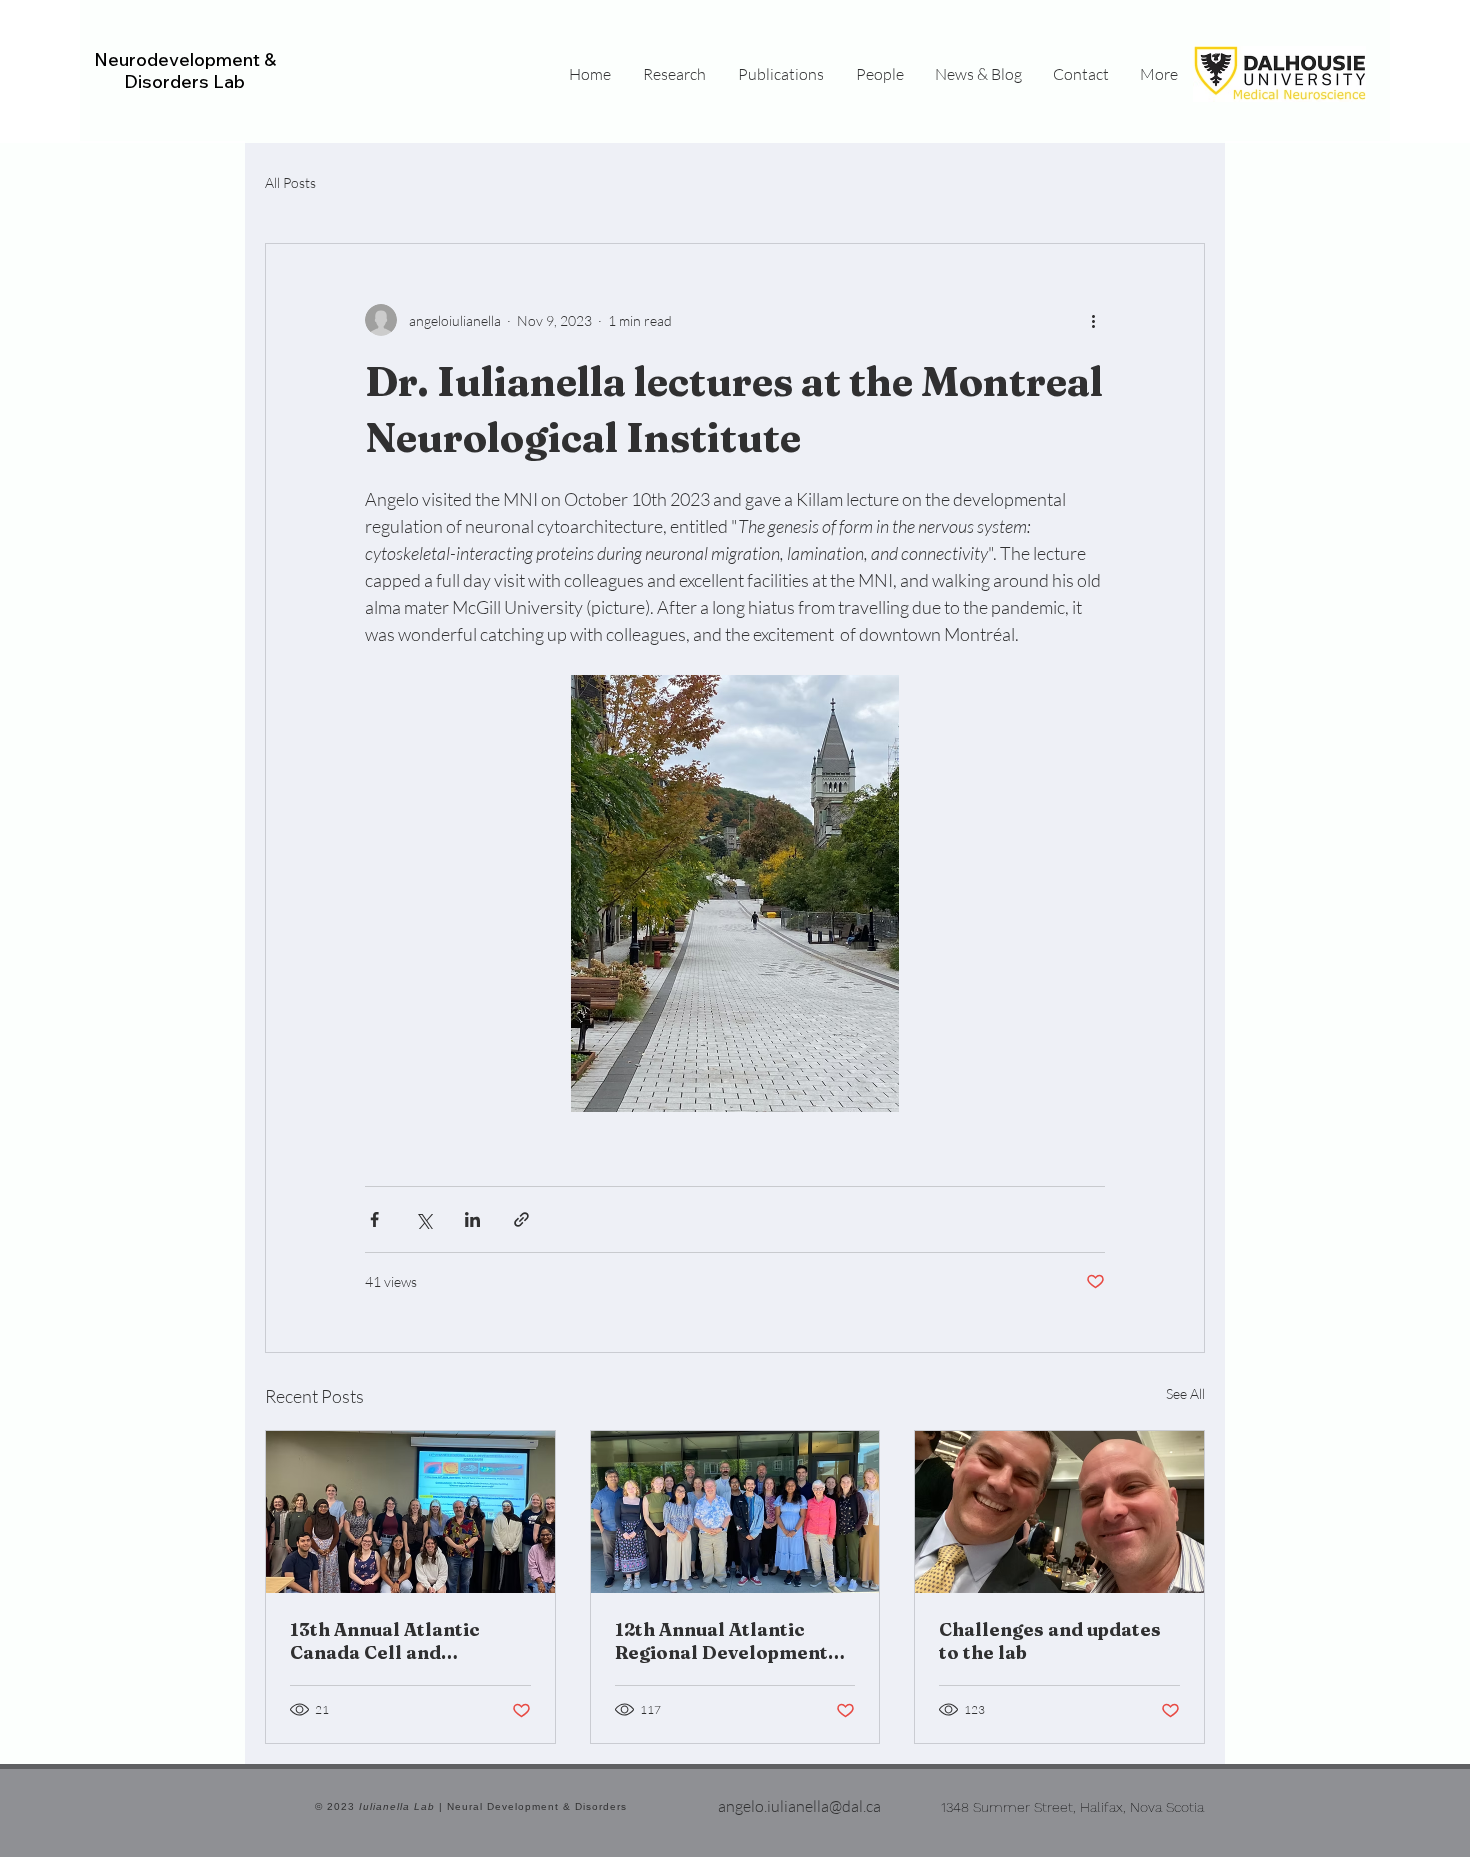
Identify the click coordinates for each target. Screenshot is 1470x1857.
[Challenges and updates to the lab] (1059, 1512)
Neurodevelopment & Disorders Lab (185, 70)
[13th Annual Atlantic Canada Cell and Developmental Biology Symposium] (410, 1512)
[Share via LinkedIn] (472, 1219)
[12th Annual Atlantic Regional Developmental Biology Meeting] (735, 1512)
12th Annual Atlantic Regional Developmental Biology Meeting (730, 1641)
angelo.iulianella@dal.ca (799, 1806)
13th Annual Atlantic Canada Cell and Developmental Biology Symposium (400, 1641)
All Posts (290, 182)
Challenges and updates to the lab (1050, 1641)
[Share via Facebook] (374, 1219)
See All (1185, 1393)
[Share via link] (521, 1219)
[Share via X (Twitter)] (423, 1219)
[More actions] (1093, 320)
